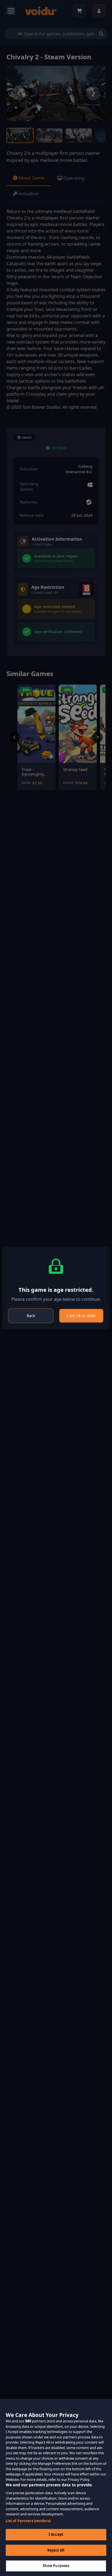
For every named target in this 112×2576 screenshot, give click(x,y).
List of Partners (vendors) (28, 2521)
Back (31, 1316)
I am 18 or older (81, 1316)
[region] (56, 2487)
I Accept (56, 2534)
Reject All (56, 2550)
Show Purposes (56, 2566)
